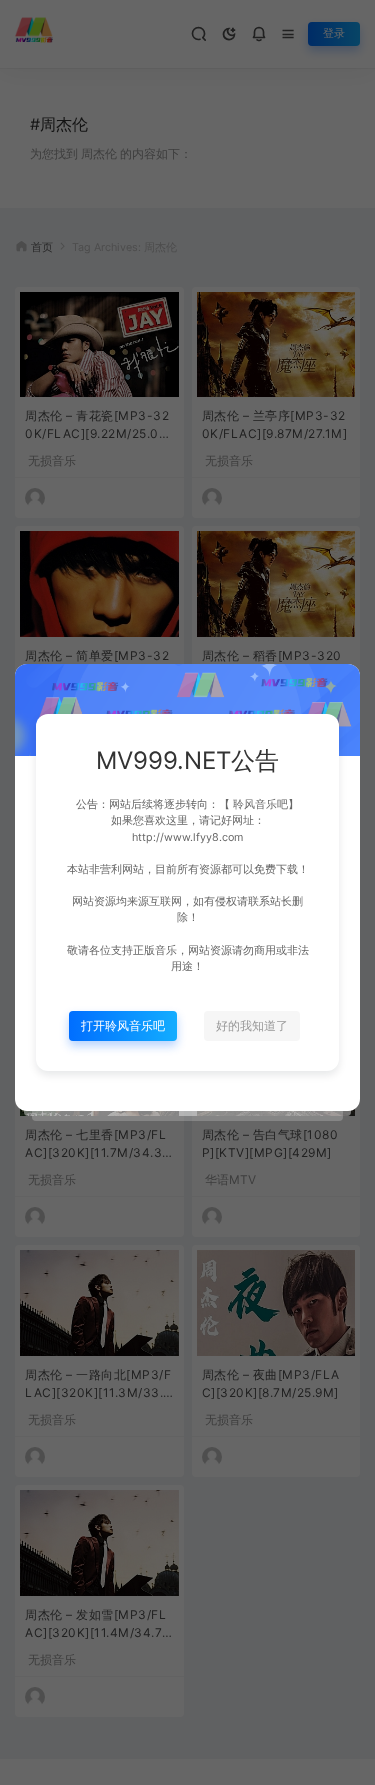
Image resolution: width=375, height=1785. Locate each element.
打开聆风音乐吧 (123, 1025)
